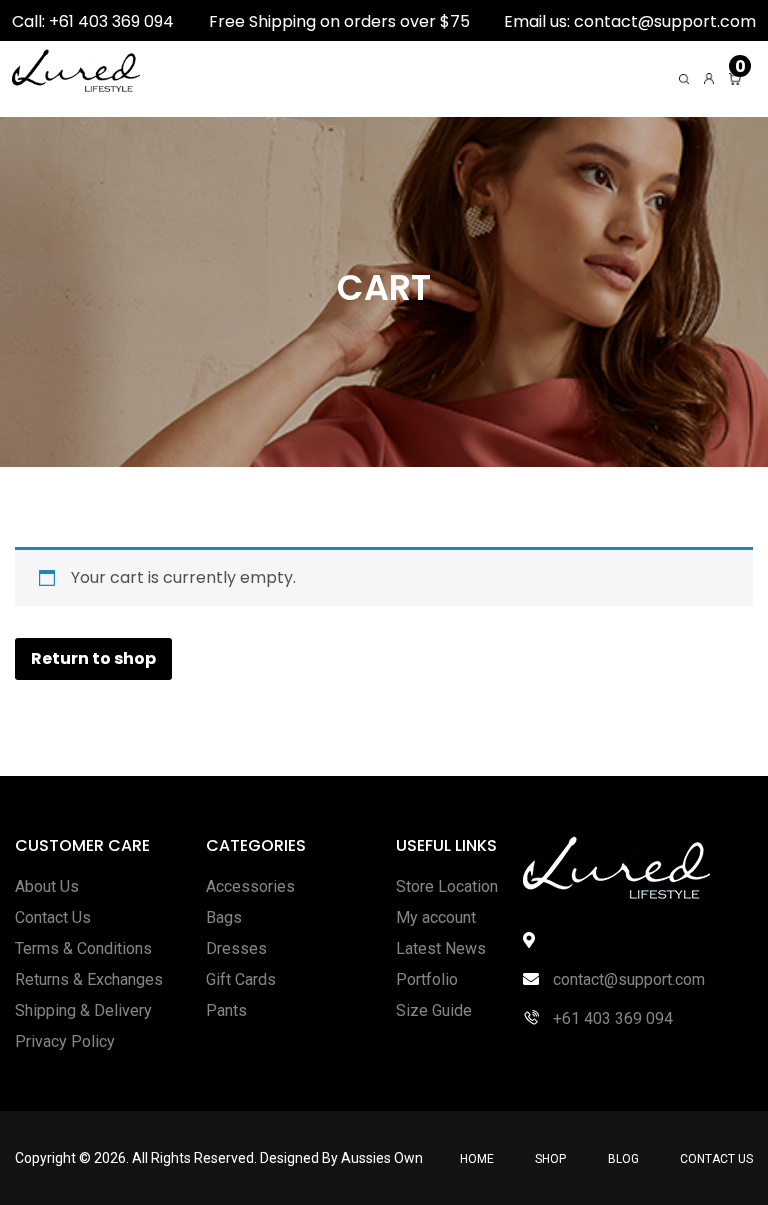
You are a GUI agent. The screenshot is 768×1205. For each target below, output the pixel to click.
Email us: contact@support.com (630, 21)
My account (436, 917)
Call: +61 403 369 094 (93, 21)
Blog (623, 1159)
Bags (224, 917)
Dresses (236, 948)
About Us (47, 886)
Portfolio (427, 979)
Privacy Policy (65, 1041)
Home (477, 1159)
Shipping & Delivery (83, 1010)
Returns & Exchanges (89, 979)
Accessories (250, 886)
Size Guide (434, 1010)
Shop (550, 1159)
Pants (226, 1010)
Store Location (447, 886)
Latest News (441, 948)
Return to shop (93, 658)
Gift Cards (241, 979)
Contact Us (53, 917)
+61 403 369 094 (611, 1018)
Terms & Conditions (83, 948)
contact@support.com (627, 979)
